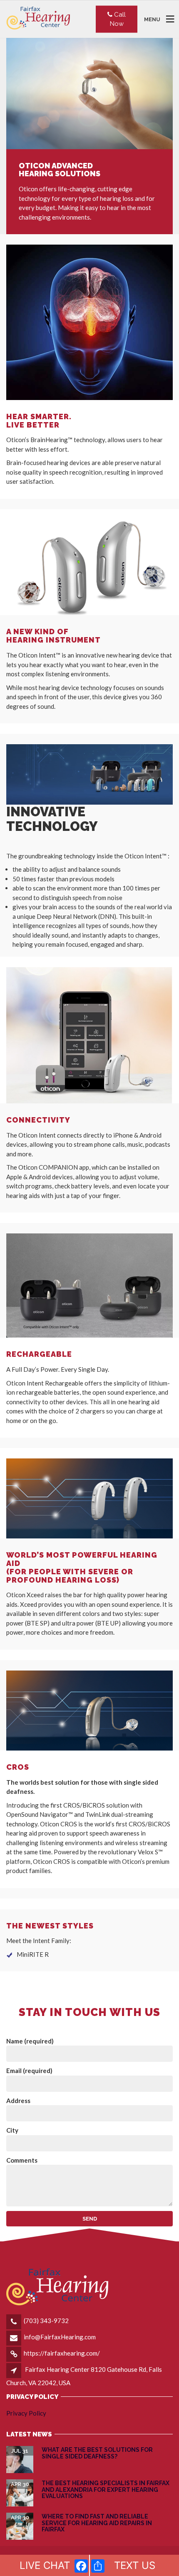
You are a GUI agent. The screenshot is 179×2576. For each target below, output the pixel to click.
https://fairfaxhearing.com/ (62, 2353)
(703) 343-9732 (46, 2321)
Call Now (118, 19)
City (12, 2130)
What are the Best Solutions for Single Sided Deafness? (97, 2453)
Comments (22, 2160)
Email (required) (29, 2071)
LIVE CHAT (45, 2565)
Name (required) (30, 2041)
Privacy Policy (26, 2413)
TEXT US (135, 2565)
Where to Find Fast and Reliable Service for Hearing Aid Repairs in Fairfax (97, 2523)
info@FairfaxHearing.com (60, 2337)
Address (18, 2101)
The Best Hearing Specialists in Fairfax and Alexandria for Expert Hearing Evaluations (106, 2490)
